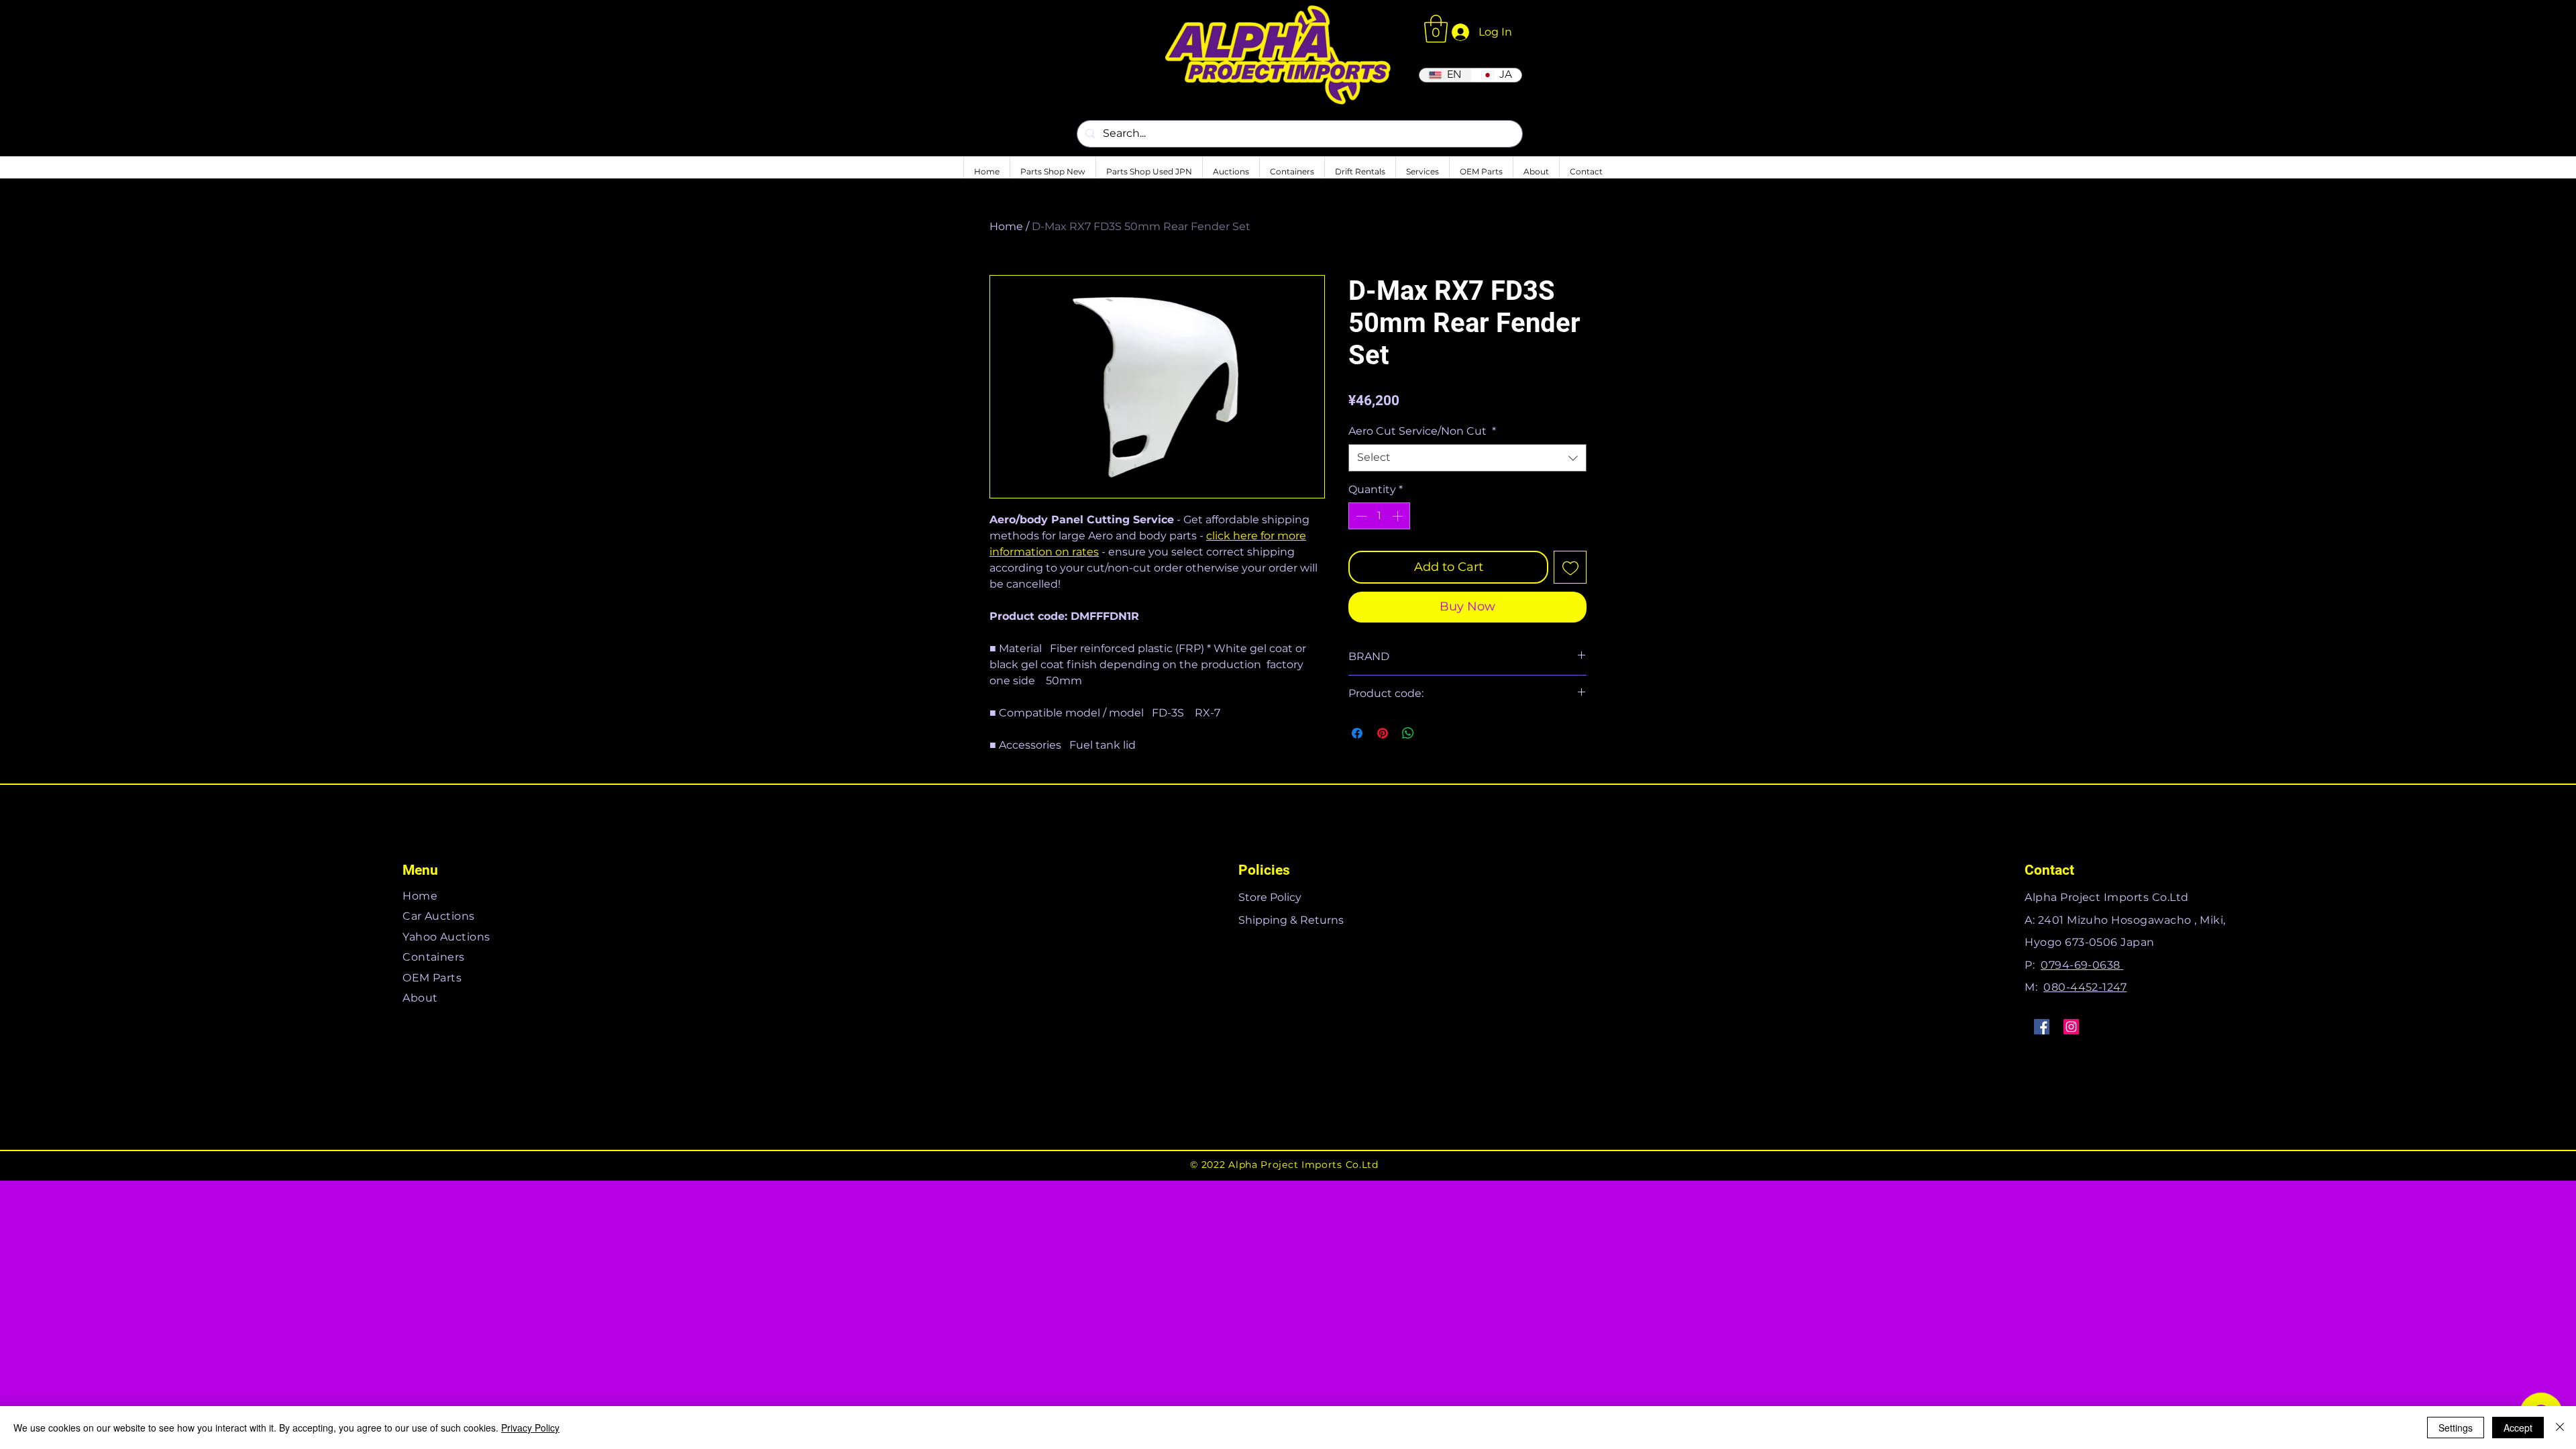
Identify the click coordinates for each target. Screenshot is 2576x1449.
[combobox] (1467, 458)
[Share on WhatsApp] (1408, 733)
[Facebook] (2042, 1027)
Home (1006, 226)
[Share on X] (1434, 733)
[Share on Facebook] (1357, 733)
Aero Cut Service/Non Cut (1422, 431)
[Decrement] (1360, 516)
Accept (2518, 1428)
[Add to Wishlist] (1570, 567)
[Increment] (1399, 516)
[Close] (2560, 1428)
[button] (1436, 29)
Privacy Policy (530, 1428)
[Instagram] (2071, 1027)
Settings (2456, 1428)
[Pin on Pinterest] (1383, 733)
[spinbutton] (1379, 516)
